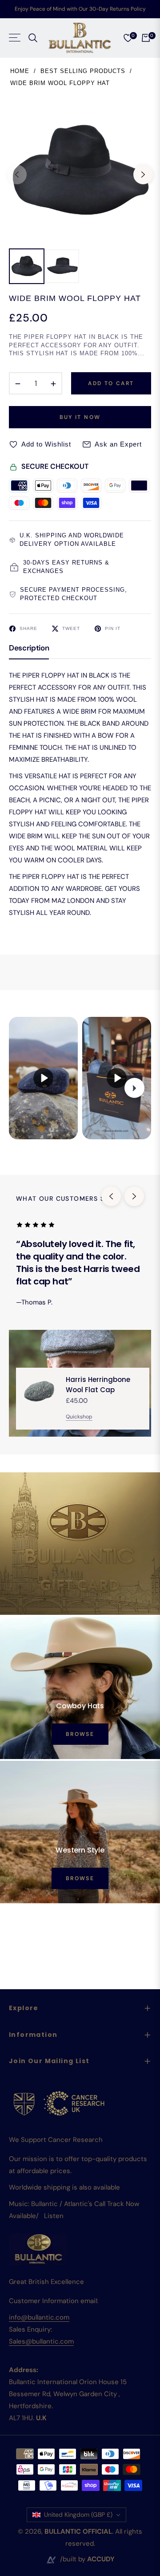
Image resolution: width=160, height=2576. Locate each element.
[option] (80, 171)
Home (20, 71)
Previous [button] (17, 175)
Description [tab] (29, 648)
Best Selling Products (83, 71)
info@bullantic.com (39, 2317)
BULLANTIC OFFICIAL (78, 2531)
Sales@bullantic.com (41, 2341)
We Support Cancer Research (56, 2140)
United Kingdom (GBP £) (78, 2515)
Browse (80, 1734)
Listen (54, 2216)
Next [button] (143, 175)
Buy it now (80, 417)
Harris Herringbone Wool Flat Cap (98, 1385)
